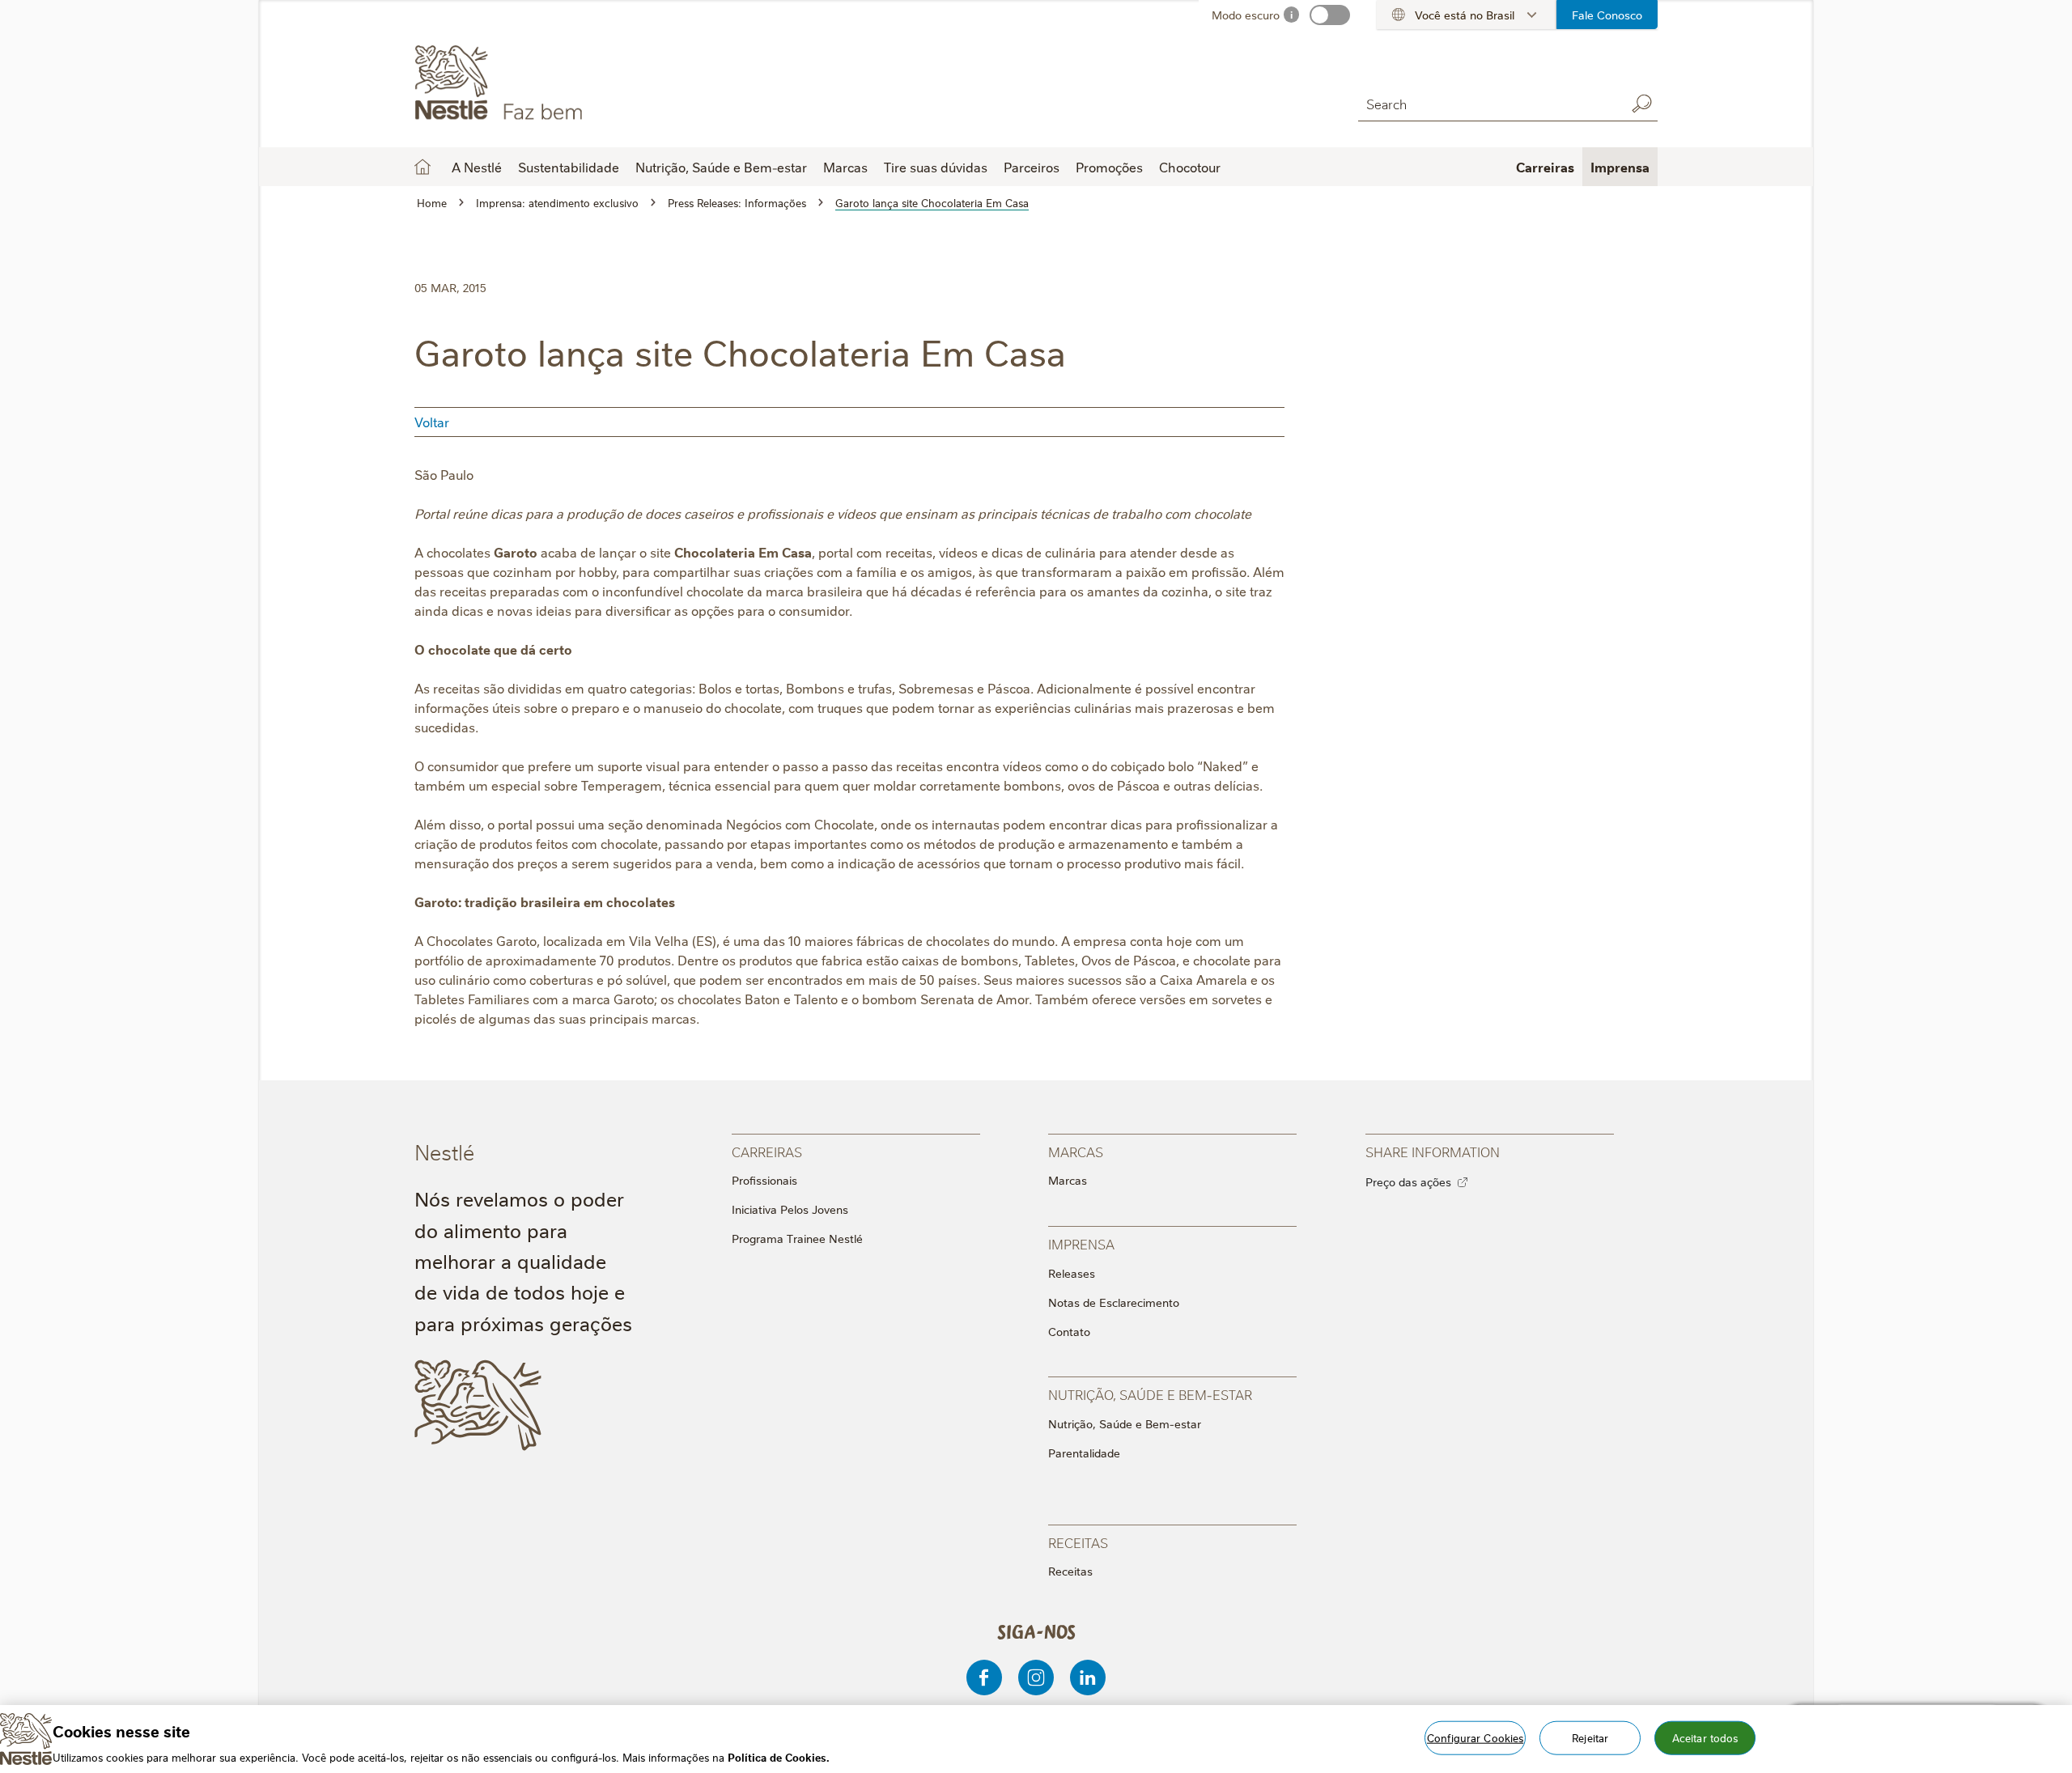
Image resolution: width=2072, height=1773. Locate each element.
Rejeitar (1590, 1737)
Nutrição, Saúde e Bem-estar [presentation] (1150, 1394)
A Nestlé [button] (477, 167)
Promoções (1109, 167)
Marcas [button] (845, 167)
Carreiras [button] (1545, 167)
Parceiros (1032, 167)
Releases (1072, 1273)
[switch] (1330, 15)
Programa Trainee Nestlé (797, 1238)
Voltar (432, 422)
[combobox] (1488, 103)
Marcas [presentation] (1076, 1151)
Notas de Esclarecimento (1114, 1302)
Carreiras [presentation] (767, 1151)
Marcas (1068, 1180)
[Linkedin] (1088, 1678)
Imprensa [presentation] (1081, 1243)
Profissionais (764, 1180)
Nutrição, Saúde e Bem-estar (1125, 1423)
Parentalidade (1084, 1453)
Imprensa (1620, 167)
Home (422, 167)
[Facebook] (984, 1678)
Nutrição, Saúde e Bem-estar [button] (721, 167)
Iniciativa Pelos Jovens (790, 1209)
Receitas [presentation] (1078, 1542)
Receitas (1070, 1571)
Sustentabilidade (569, 167)
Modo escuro (1246, 15)
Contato (1069, 1331)
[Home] (561, 83)
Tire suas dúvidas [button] (936, 167)
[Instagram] (1036, 1678)
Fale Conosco (1607, 15)
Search (1641, 104)
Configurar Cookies (1475, 1737)
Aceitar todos (1705, 1737)
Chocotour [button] (1190, 167)
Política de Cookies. (779, 1756)
